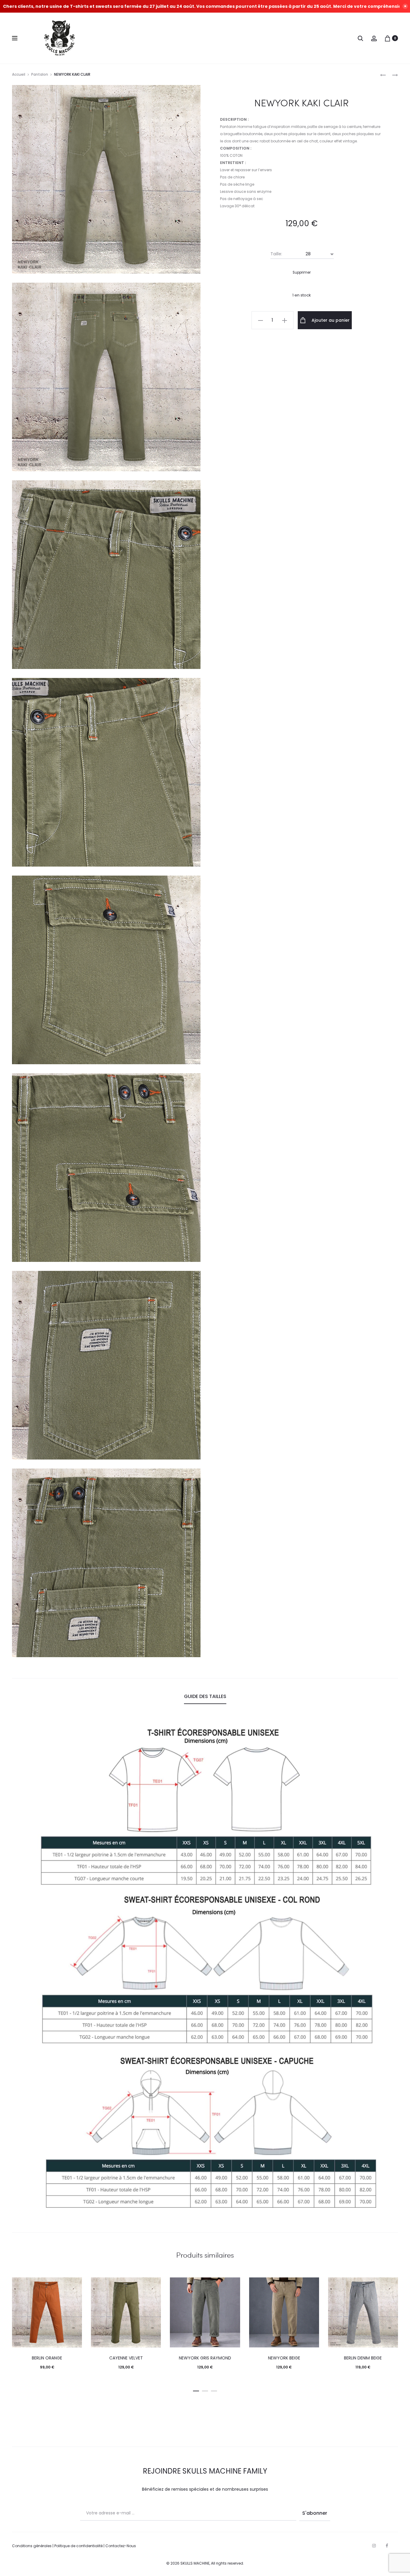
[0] (387, 38)
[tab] (205, 1697)
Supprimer (302, 272)
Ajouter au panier (330, 320)
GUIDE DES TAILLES (205, 1696)
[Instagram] (374, 2546)
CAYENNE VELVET (126, 2358)
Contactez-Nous (121, 2546)
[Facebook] (387, 2546)
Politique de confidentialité (78, 2546)
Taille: (276, 254)
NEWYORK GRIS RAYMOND (205, 2358)
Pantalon (40, 74)
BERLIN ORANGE (47, 2358)
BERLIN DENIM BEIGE (363, 2358)
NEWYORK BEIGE (284, 2358)
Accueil (19, 74)
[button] (196, 2390)
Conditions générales (32, 2546)
